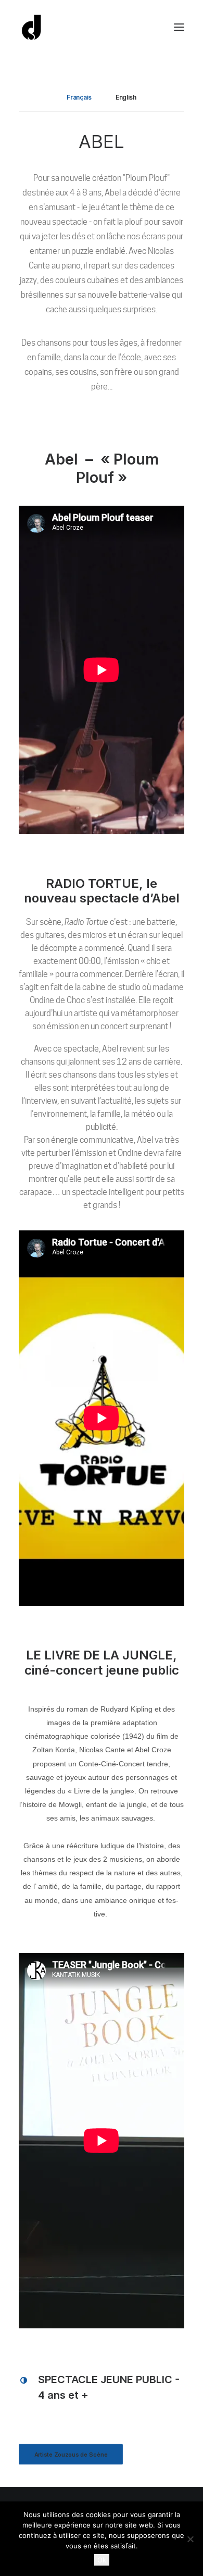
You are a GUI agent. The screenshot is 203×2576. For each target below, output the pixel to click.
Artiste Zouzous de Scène (71, 2455)
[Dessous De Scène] (32, 27)
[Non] (190, 2539)
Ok (102, 2560)
